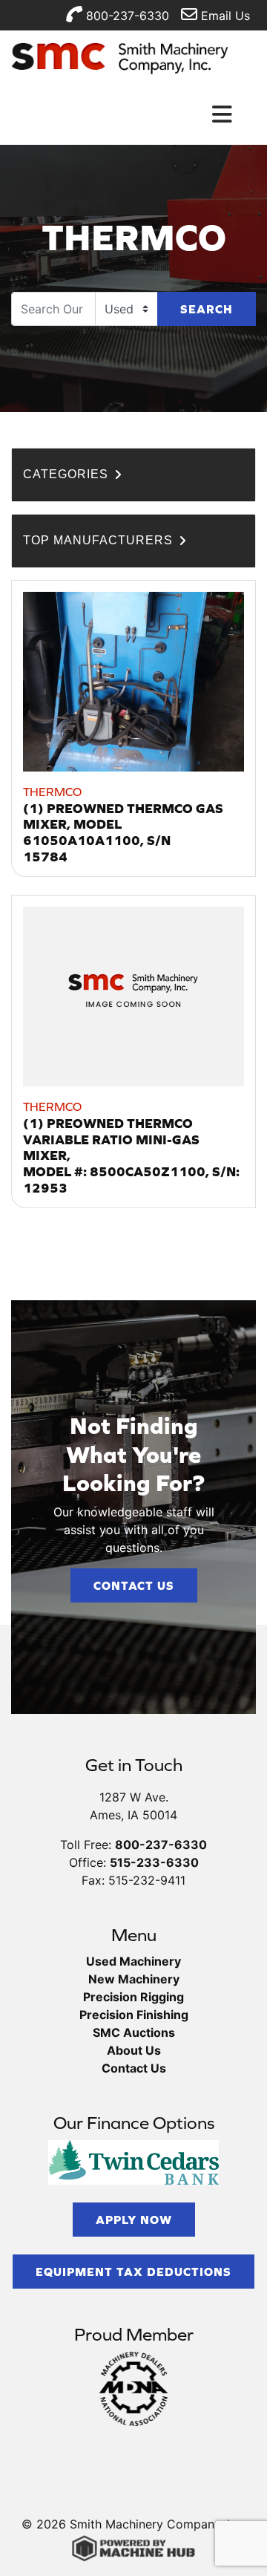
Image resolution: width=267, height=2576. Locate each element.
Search (207, 309)
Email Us (224, 16)
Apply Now (134, 2220)
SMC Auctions (134, 2032)
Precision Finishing (134, 2015)
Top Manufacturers (100, 540)
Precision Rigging (133, 1997)
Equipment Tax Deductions (133, 2272)
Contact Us (134, 1585)
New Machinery (134, 1979)
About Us (134, 2050)
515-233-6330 (154, 1862)
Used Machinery (133, 1961)
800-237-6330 (126, 16)
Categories (67, 474)
